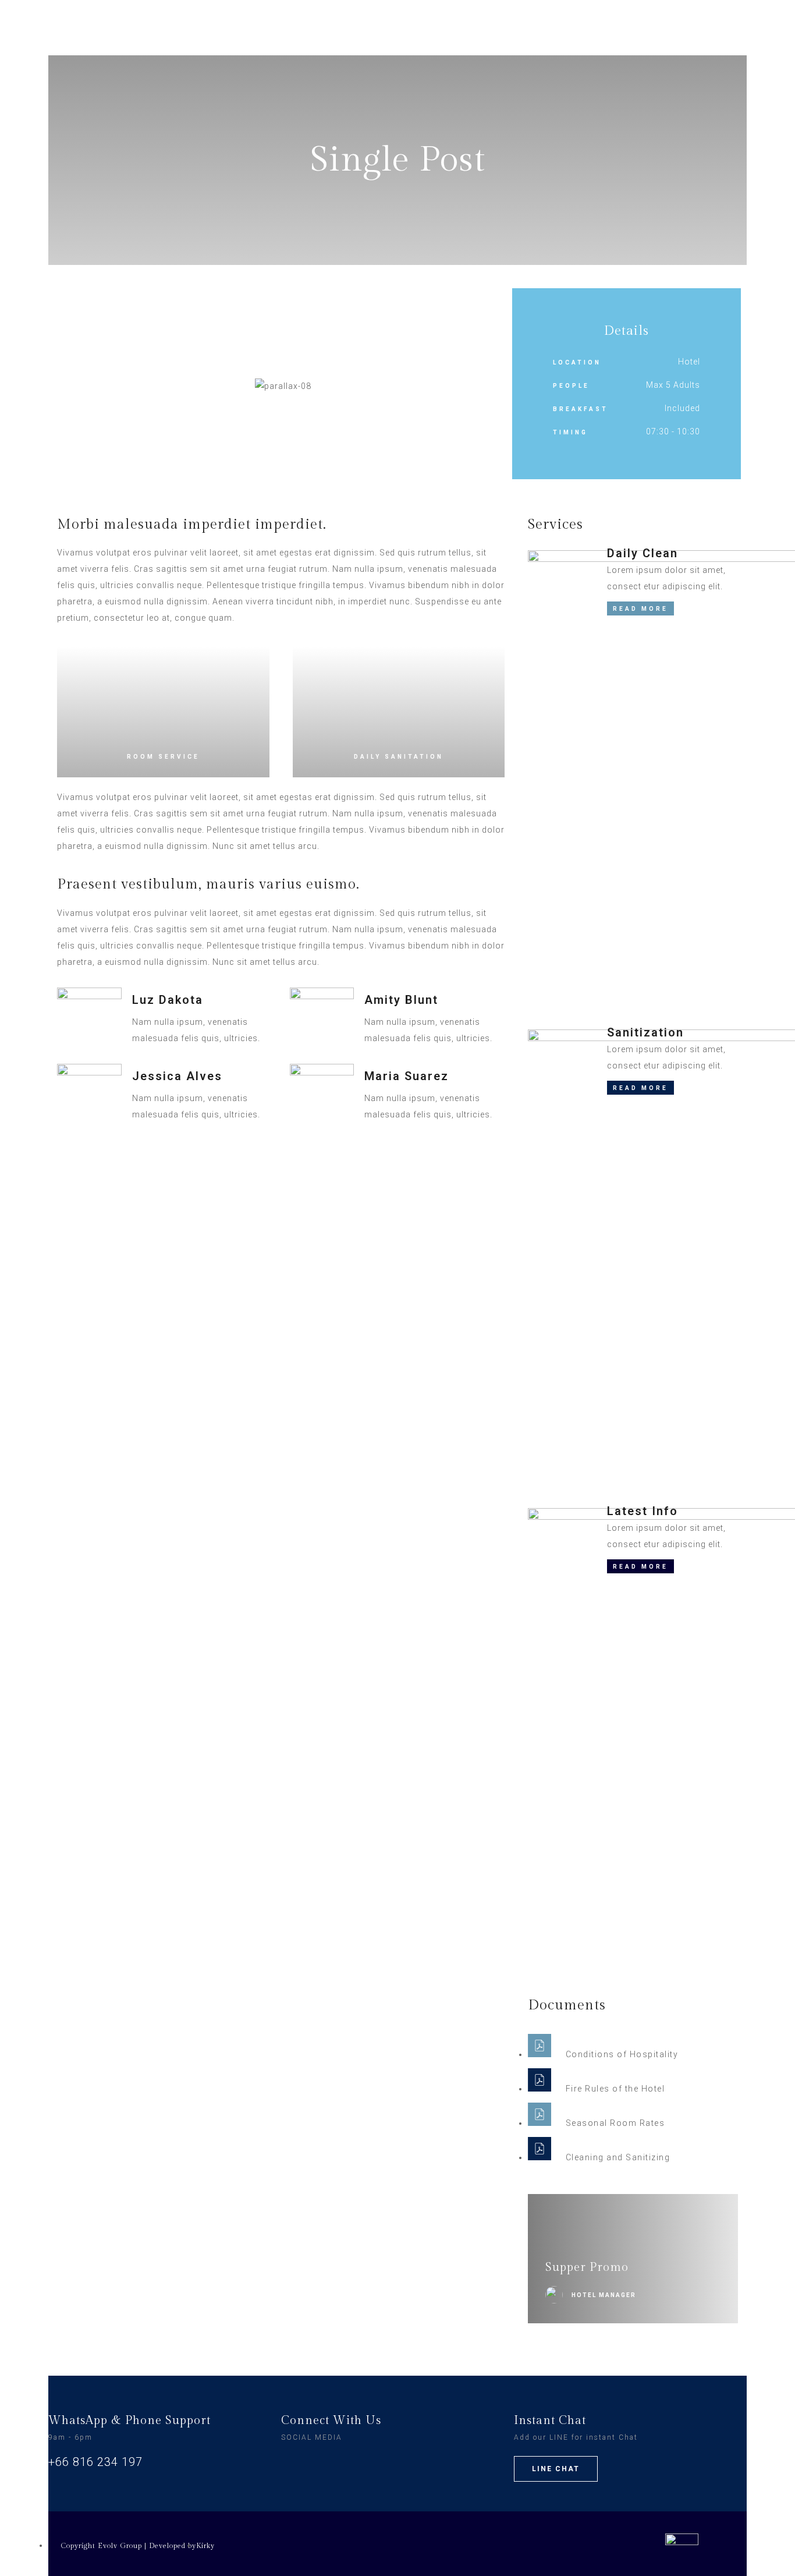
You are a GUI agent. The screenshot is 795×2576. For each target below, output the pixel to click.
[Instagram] (317, 2462)
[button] (66, 386)
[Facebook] (293, 2462)
